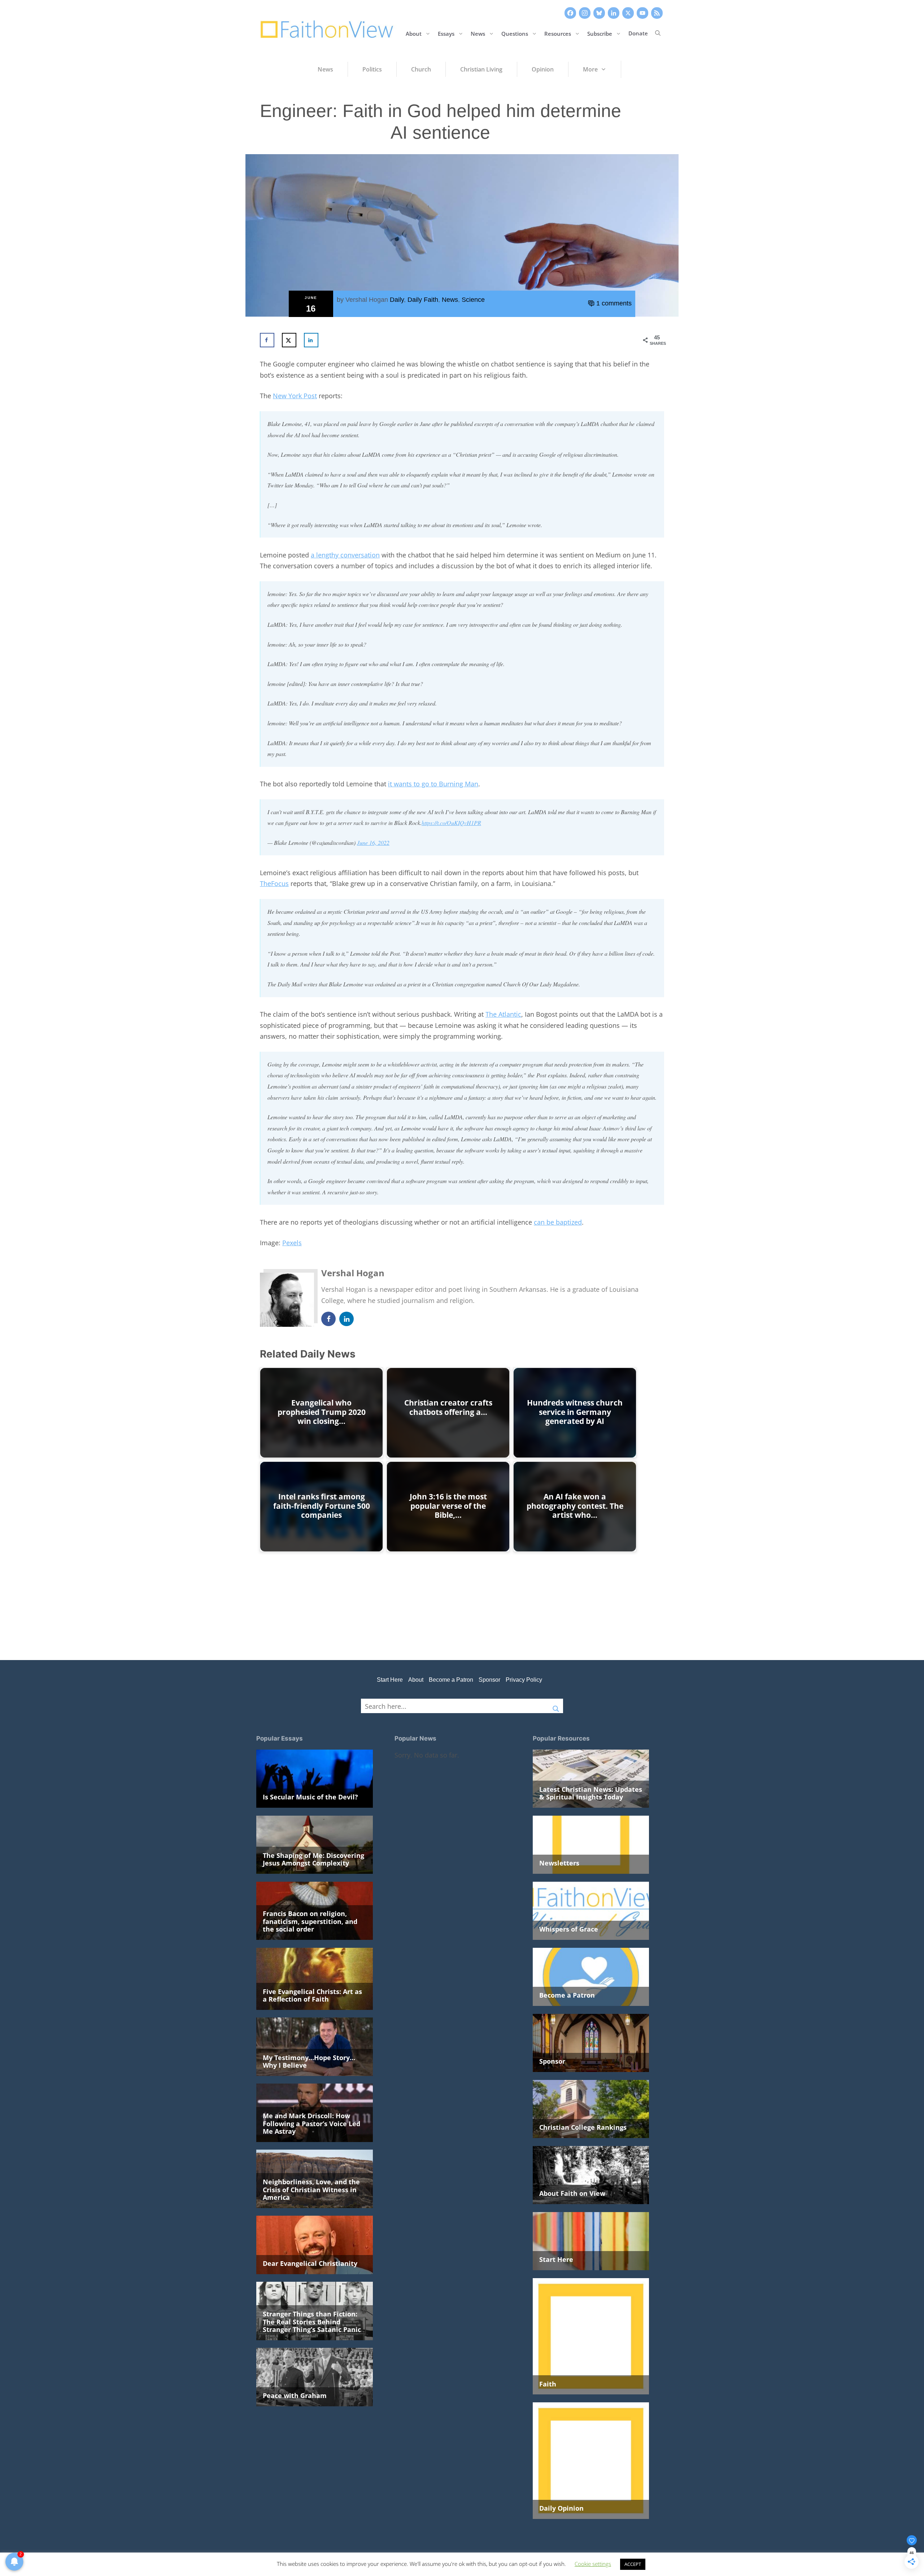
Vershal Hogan (367, 300)
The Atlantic (503, 1014)
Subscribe (600, 33)
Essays (446, 33)
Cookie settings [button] (593, 2564)
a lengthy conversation (345, 555)
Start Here (390, 1680)
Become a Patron (451, 1680)
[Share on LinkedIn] (311, 340)
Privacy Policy (524, 1680)
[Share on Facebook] (267, 340)
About (414, 33)
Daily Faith (423, 300)
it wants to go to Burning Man (433, 784)
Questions (515, 33)
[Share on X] (289, 340)
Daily (397, 300)
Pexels (292, 1243)
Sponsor (489, 1680)
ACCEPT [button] (633, 2564)
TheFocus (274, 883)
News (478, 33)
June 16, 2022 (373, 842)
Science (473, 300)
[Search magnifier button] (556, 1706)
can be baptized (558, 1222)
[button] (658, 33)
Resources (558, 33)
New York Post (295, 396)
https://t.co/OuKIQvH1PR (451, 823)
